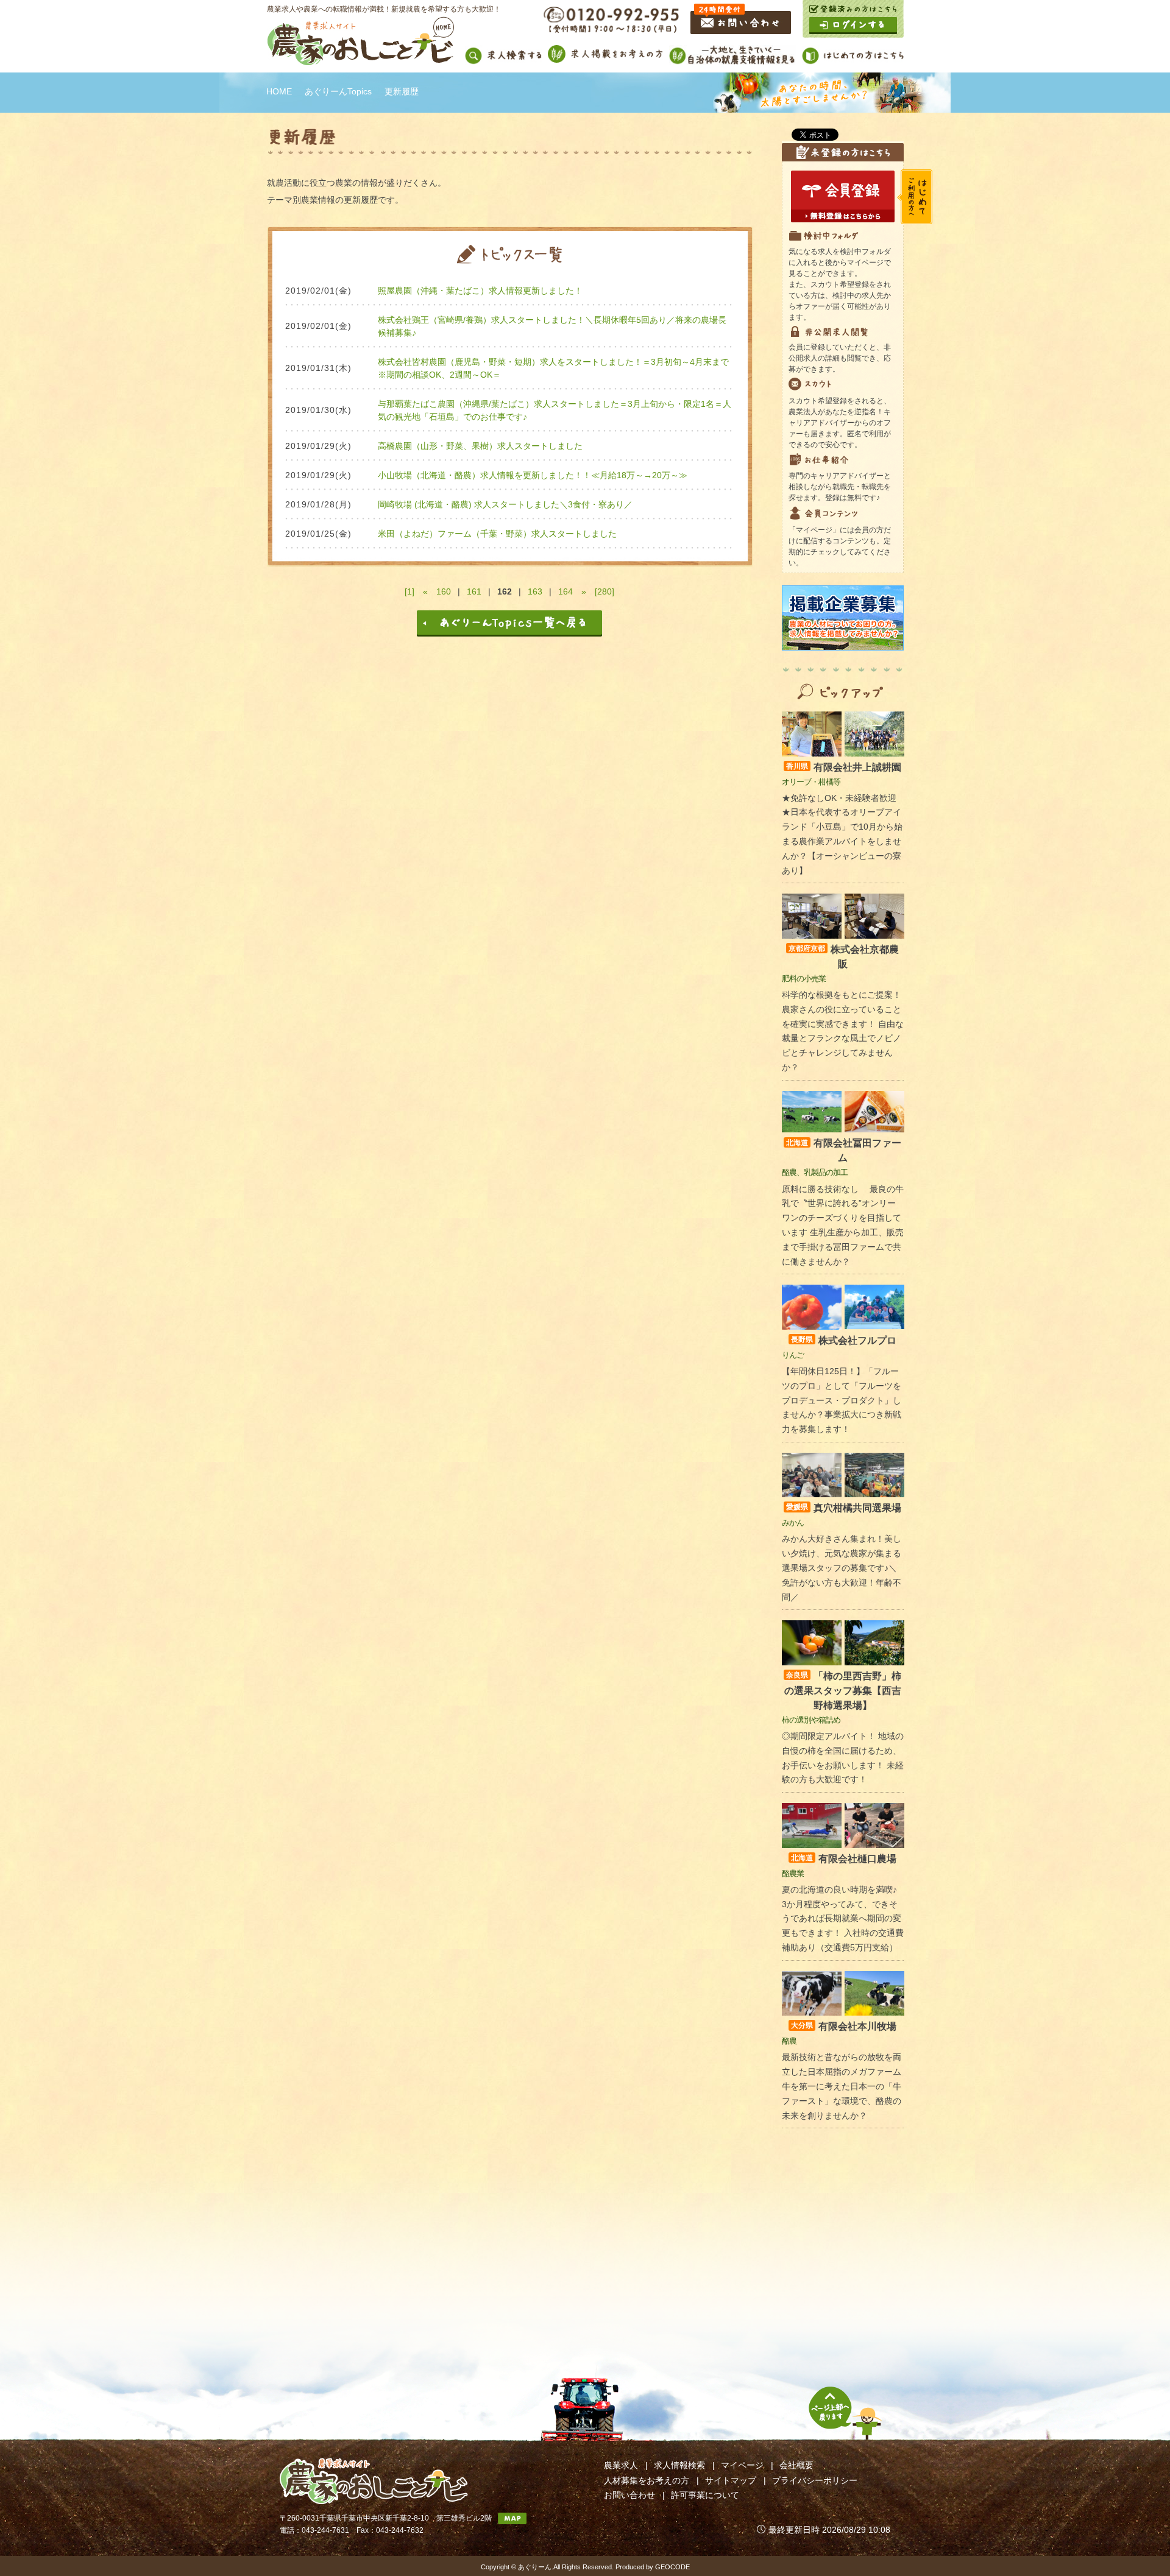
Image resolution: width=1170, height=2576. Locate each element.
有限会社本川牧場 (844, 2026)
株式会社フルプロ (844, 1340)
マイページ (742, 2465)
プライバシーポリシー (815, 2480)
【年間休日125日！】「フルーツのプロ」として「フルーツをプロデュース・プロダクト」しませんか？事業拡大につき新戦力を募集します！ (842, 1400)
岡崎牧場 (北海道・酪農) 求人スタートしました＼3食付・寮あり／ (505, 504)
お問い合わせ (629, 2495)
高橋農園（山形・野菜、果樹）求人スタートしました (480, 446)
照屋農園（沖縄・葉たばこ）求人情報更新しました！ (480, 291)
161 (474, 591)
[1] (409, 591)
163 (535, 591)
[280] (604, 591)
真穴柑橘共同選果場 (844, 1508)
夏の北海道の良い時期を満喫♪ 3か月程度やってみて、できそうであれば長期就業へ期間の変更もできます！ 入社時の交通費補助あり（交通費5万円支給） (843, 1918)
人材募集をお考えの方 (647, 2480)
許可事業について (705, 2495)
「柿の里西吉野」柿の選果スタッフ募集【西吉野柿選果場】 (843, 1691)
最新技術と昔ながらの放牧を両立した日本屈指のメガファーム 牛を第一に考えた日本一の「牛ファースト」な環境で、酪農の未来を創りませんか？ (842, 2086)
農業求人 (621, 2465)
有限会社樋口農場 (844, 1859)
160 (444, 591)
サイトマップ (731, 2480)
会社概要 (796, 2465)
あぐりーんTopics (338, 91)
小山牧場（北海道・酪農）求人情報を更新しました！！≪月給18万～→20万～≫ (533, 475)
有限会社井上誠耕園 (844, 767)
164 (565, 591)
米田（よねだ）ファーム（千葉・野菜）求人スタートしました (497, 534)
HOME (279, 91)
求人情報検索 (679, 2465)
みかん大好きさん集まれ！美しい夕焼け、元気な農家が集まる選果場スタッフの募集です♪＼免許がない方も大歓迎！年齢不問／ (842, 1568)
